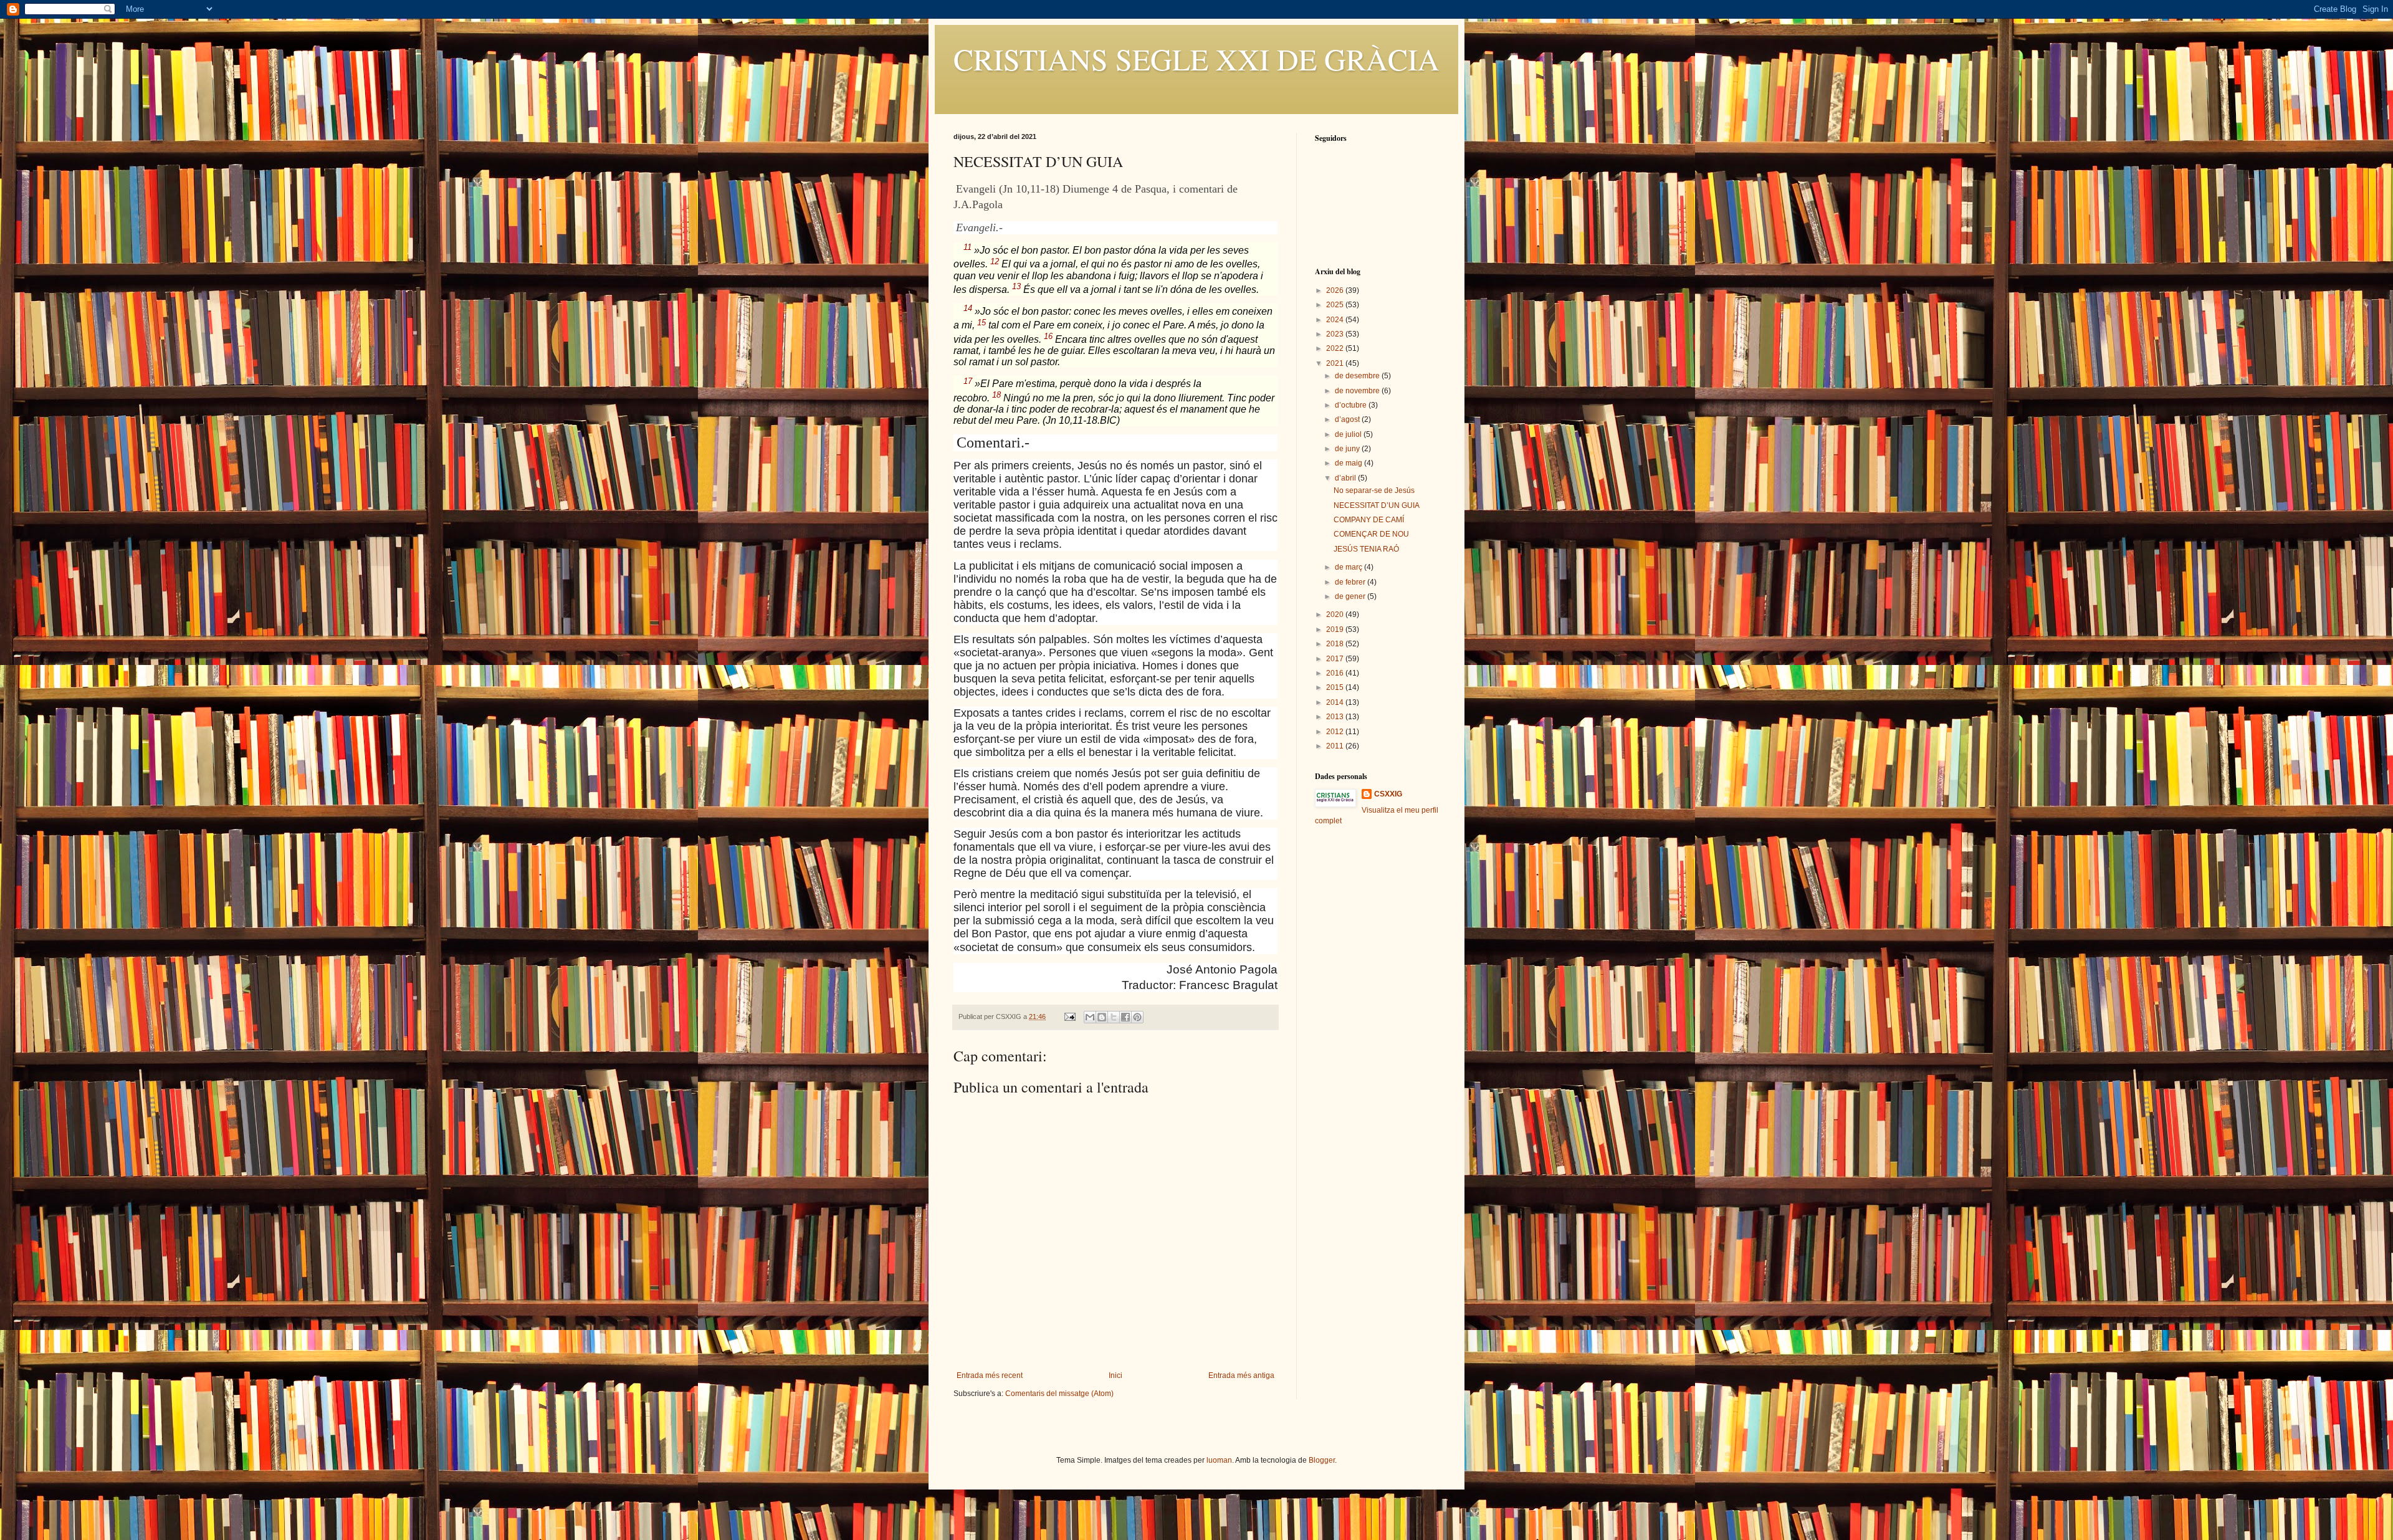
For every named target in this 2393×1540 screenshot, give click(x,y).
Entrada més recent (990, 1375)
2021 (1336, 363)
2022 (1336, 348)
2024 (1336, 320)
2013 (1336, 717)
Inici (1115, 1375)
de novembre (1358, 391)
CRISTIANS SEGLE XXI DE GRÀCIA (1196, 59)
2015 (1336, 687)
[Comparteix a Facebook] (1125, 1017)
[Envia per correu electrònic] (1090, 1017)
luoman (1219, 1460)
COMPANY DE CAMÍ (1369, 520)
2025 (1336, 305)
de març (1349, 567)
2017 (1336, 659)
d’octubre (1352, 405)
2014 (1336, 702)
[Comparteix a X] (1114, 1017)
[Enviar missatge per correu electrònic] (1069, 1016)
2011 (1336, 746)
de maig (1349, 463)
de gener (1351, 596)
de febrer (1351, 582)
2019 (1336, 629)
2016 (1336, 673)
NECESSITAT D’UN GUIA (1377, 505)
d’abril (1346, 478)
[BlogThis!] (1102, 1017)
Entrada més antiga (1241, 1375)
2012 (1336, 732)
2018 (1336, 644)
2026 (1336, 290)
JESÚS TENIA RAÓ (1366, 549)
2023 (1336, 334)
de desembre (1358, 376)
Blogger (1322, 1460)
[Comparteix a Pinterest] (1137, 1017)
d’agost (1348, 419)
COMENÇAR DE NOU (1371, 534)
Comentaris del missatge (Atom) (1059, 1394)
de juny (1348, 449)
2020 (1336, 615)
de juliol (1349, 434)
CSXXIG (1388, 794)
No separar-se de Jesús (1374, 490)
